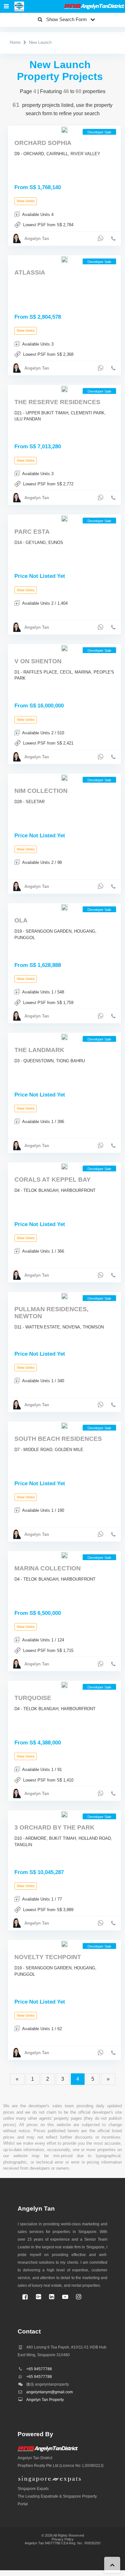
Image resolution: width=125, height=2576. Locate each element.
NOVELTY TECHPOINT (48, 1957)
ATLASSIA (30, 272)
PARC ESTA (32, 532)
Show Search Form (67, 19)
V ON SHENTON (38, 661)
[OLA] (64, 907)
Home (15, 42)
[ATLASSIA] (64, 259)
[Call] (113, 239)
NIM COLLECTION (41, 791)
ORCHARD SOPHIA (43, 143)
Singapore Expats (33, 2489)
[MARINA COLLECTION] (64, 1555)
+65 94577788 (39, 2369)
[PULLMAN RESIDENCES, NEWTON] (64, 1296)
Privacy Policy (63, 2539)
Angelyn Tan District (35, 2458)
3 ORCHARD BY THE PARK (54, 1827)
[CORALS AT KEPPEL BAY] (64, 1166)
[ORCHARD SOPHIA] (64, 130)
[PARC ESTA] (64, 518)
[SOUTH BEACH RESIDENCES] (64, 1426)
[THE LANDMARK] (64, 1037)
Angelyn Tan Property (45, 2400)
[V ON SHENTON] (64, 648)
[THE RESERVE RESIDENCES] (64, 389)
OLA (21, 920)
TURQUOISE (33, 1698)
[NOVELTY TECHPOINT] (64, 1944)
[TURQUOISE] (64, 1685)
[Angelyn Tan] (19, 7)
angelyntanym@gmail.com (50, 2392)
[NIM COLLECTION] (64, 778)
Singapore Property (80, 2496)
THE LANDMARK (39, 1050)
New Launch (40, 42)
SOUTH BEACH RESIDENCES (58, 1439)
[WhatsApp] (100, 238)
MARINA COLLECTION (48, 1568)
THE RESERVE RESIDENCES (57, 402)
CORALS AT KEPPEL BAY (53, 1180)
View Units (26, 201)
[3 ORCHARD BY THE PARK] (64, 1814)
